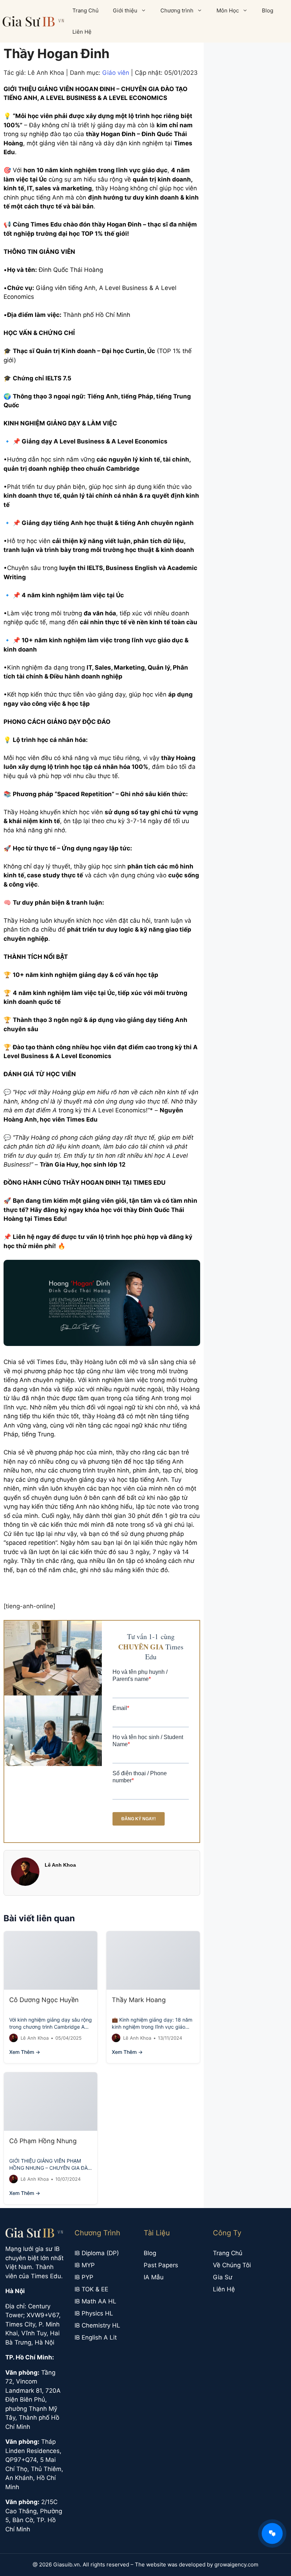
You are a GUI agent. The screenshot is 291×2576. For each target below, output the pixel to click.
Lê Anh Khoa (60, 1865)
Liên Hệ (82, 32)
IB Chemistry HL (97, 2325)
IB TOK (84, 2289)
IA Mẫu (154, 2277)
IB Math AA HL (95, 2301)
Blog (268, 10)
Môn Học (228, 10)
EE (105, 2289)
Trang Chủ (86, 10)
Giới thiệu (125, 10)
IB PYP (84, 2277)
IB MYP (85, 2265)
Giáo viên (116, 73)
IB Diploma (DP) (97, 2253)
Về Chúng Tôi (232, 2265)
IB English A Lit (96, 2337)
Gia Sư (223, 2277)
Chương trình (177, 10)
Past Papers (161, 2265)
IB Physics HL (94, 2313)
